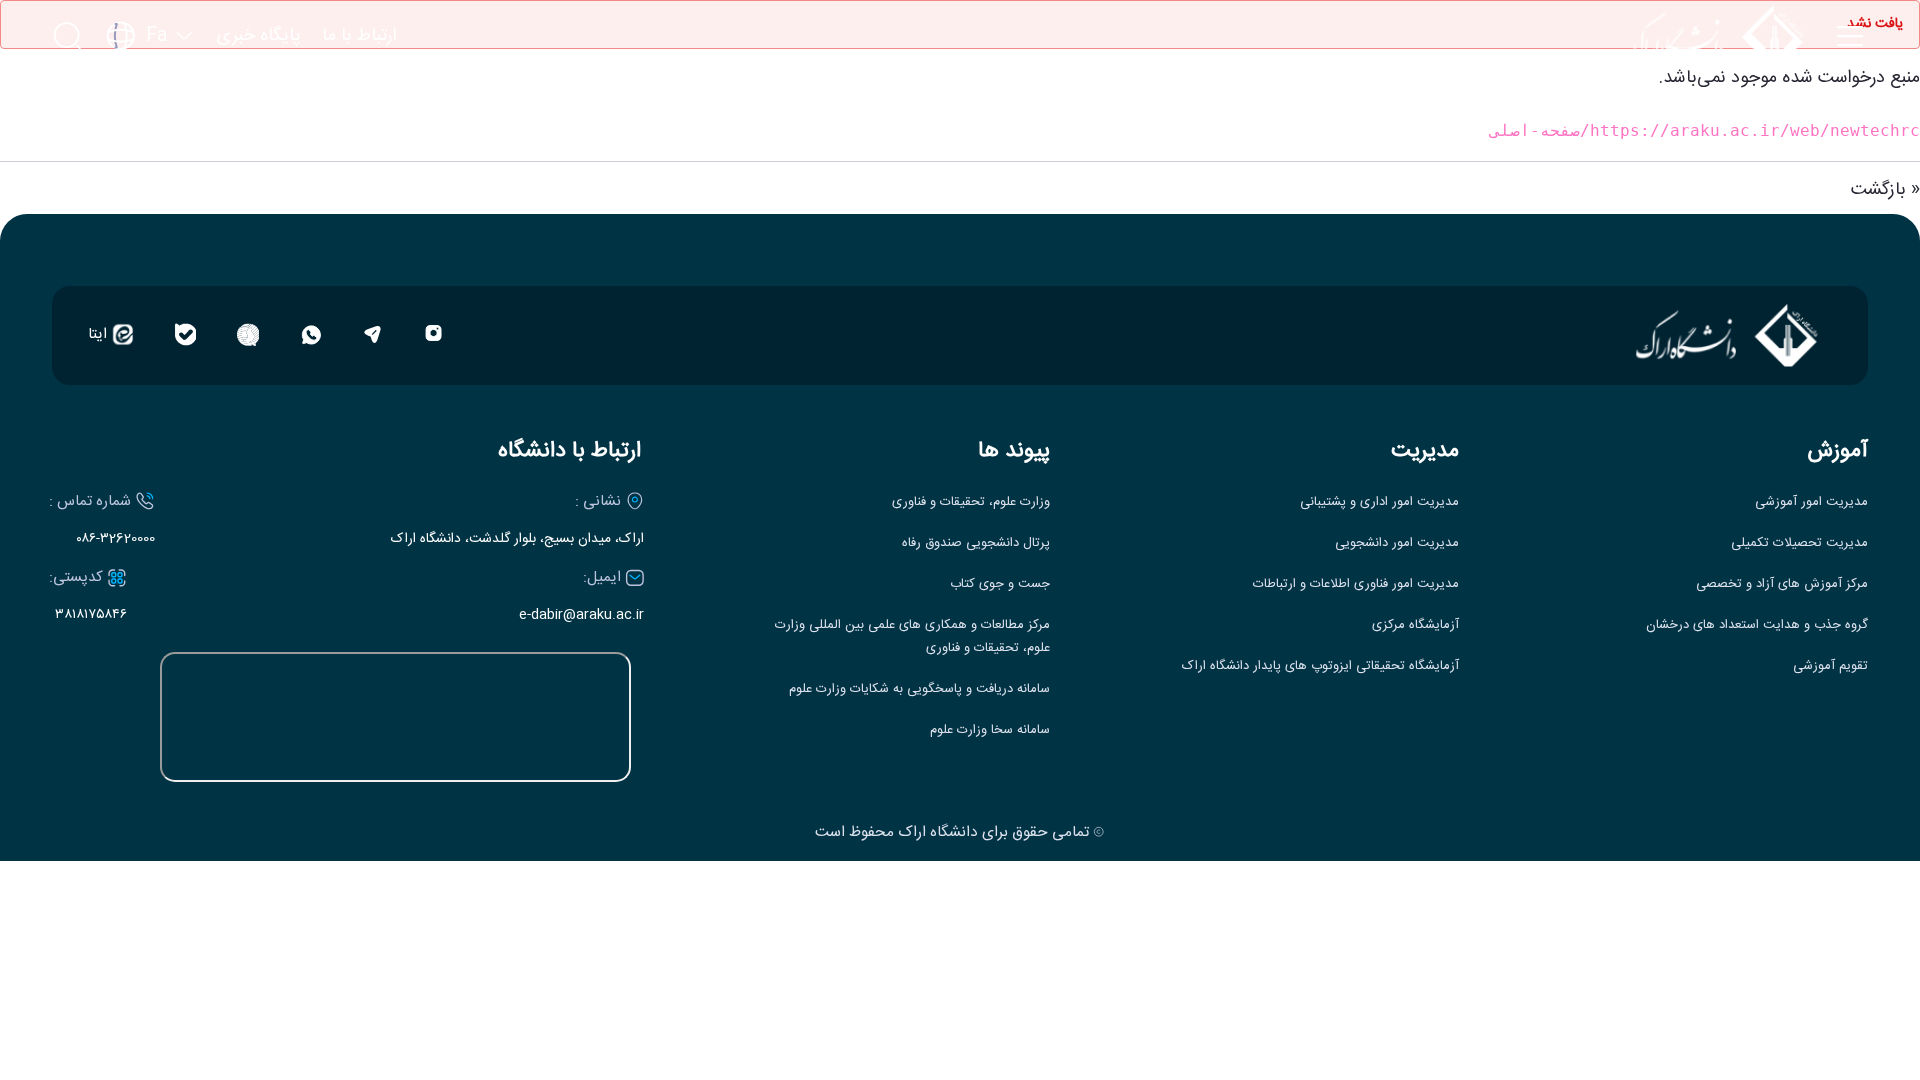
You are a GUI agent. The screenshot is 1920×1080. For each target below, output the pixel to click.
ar (150, 133)
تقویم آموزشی (1830, 666)
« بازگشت (1885, 190)
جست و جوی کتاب (1000, 584)
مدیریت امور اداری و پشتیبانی (1379, 502)
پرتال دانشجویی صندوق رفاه (976, 543)
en (150, 96)
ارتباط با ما (359, 36)
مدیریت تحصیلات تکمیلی (1799, 543)
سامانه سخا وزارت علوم (990, 730)
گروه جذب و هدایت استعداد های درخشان (1757, 625)
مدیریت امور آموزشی (1811, 502)
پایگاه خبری (259, 36)
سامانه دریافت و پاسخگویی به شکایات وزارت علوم (919, 689)
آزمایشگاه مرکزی (1415, 625)
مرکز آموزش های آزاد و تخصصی (1782, 584)
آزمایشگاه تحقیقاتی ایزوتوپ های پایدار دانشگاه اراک (1320, 666)
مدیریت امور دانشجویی (1397, 543)
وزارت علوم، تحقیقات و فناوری (971, 502)
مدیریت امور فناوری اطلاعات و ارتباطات (1356, 584)
